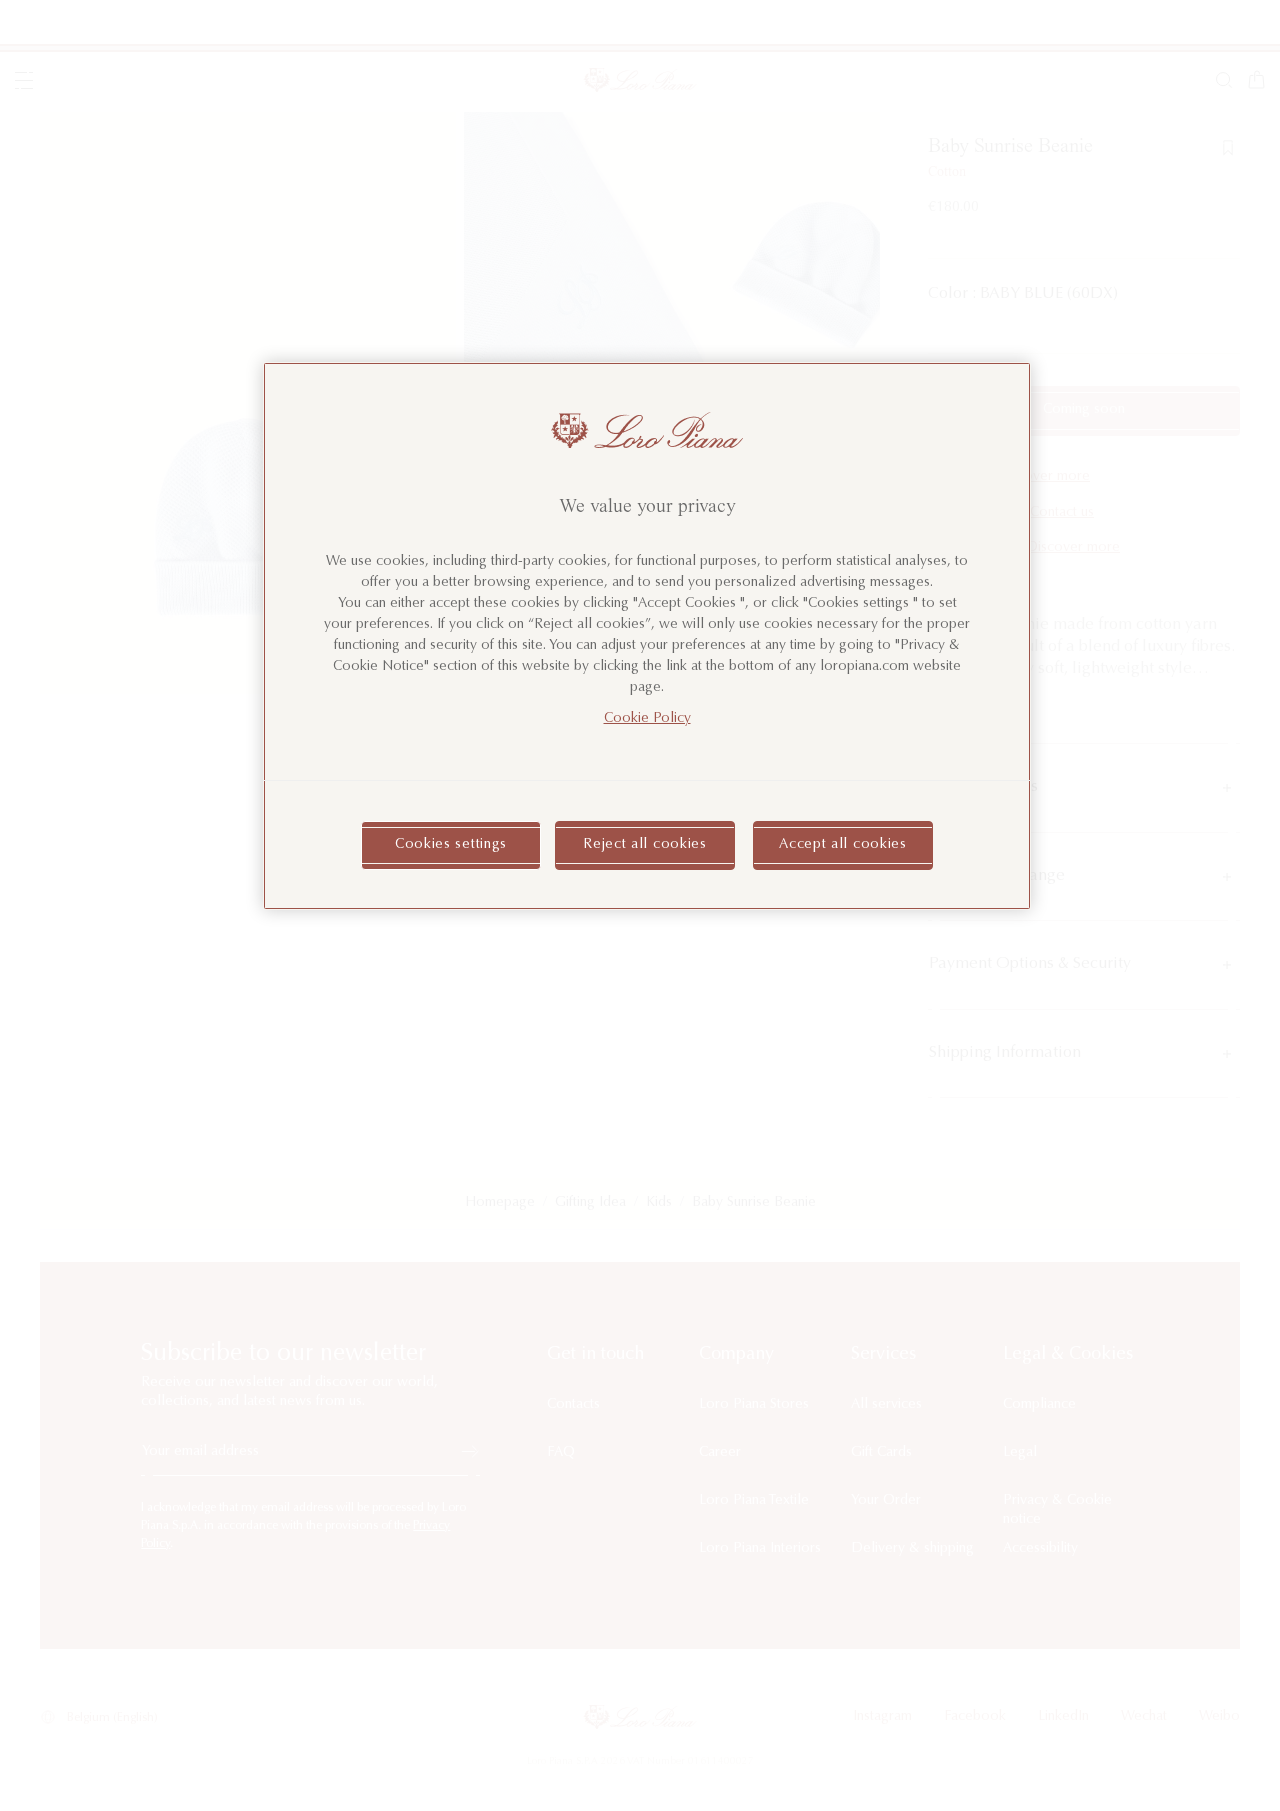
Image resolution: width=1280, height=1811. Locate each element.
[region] (647, 636)
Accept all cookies (843, 845)
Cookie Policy (647, 719)
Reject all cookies (645, 845)
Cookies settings (451, 845)
